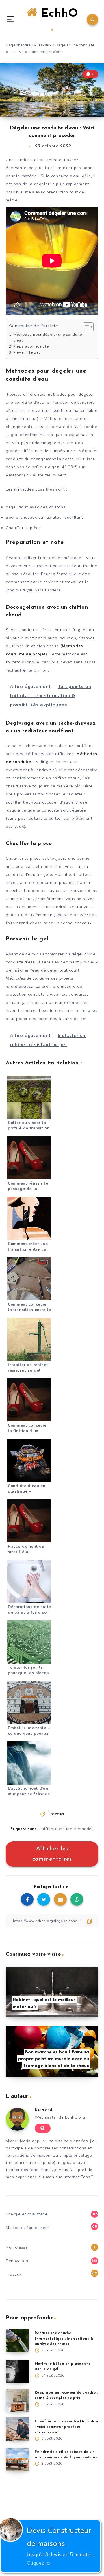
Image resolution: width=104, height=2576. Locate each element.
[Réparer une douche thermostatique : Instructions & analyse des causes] (17, 2341)
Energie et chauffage (27, 2214)
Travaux (44, 45)
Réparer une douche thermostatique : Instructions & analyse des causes (64, 2339)
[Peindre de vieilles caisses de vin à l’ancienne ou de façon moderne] (17, 2460)
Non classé (17, 2247)
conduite (64, 1829)
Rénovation (17, 2261)
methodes (84, 1829)
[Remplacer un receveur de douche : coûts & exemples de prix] (17, 2400)
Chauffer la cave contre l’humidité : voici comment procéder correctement (66, 2427)
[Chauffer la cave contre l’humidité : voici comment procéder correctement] (17, 2429)
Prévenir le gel (27, 352)
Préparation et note (31, 346)
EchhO (57, 14)
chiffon (47, 1829)
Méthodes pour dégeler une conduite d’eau (48, 337)
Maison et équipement (28, 2228)
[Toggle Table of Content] (85, 327)
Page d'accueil (19, 45)
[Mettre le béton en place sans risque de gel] (17, 2371)
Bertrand (43, 2110)
